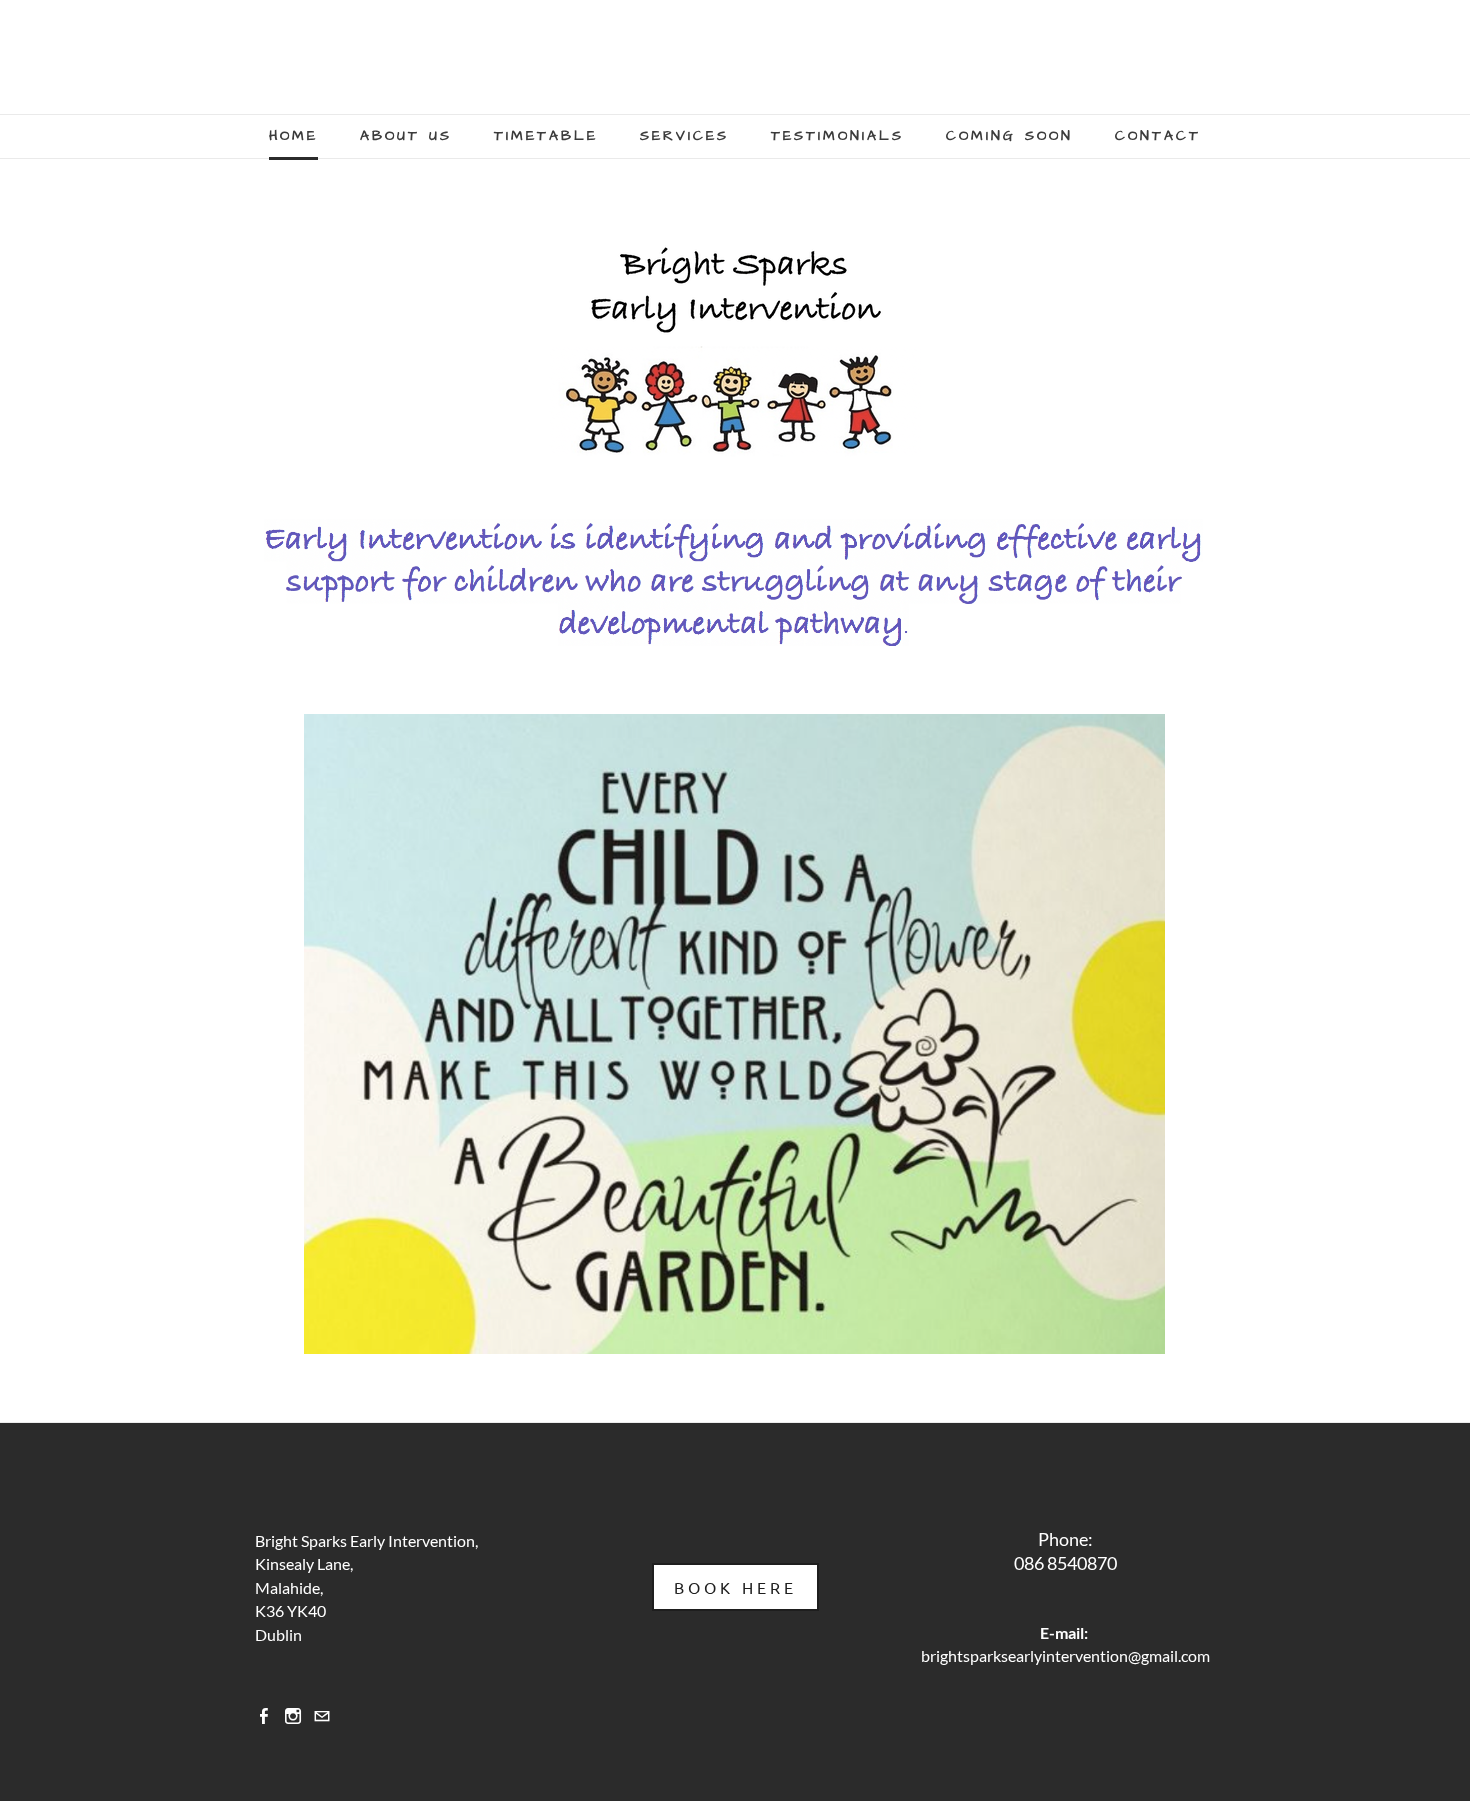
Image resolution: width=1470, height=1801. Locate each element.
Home (293, 136)
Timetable (546, 136)
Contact (1158, 136)
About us (406, 136)
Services (684, 136)
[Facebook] (264, 1715)
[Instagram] (293, 1715)
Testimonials (837, 136)
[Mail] (322, 1715)
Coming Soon (1009, 136)
